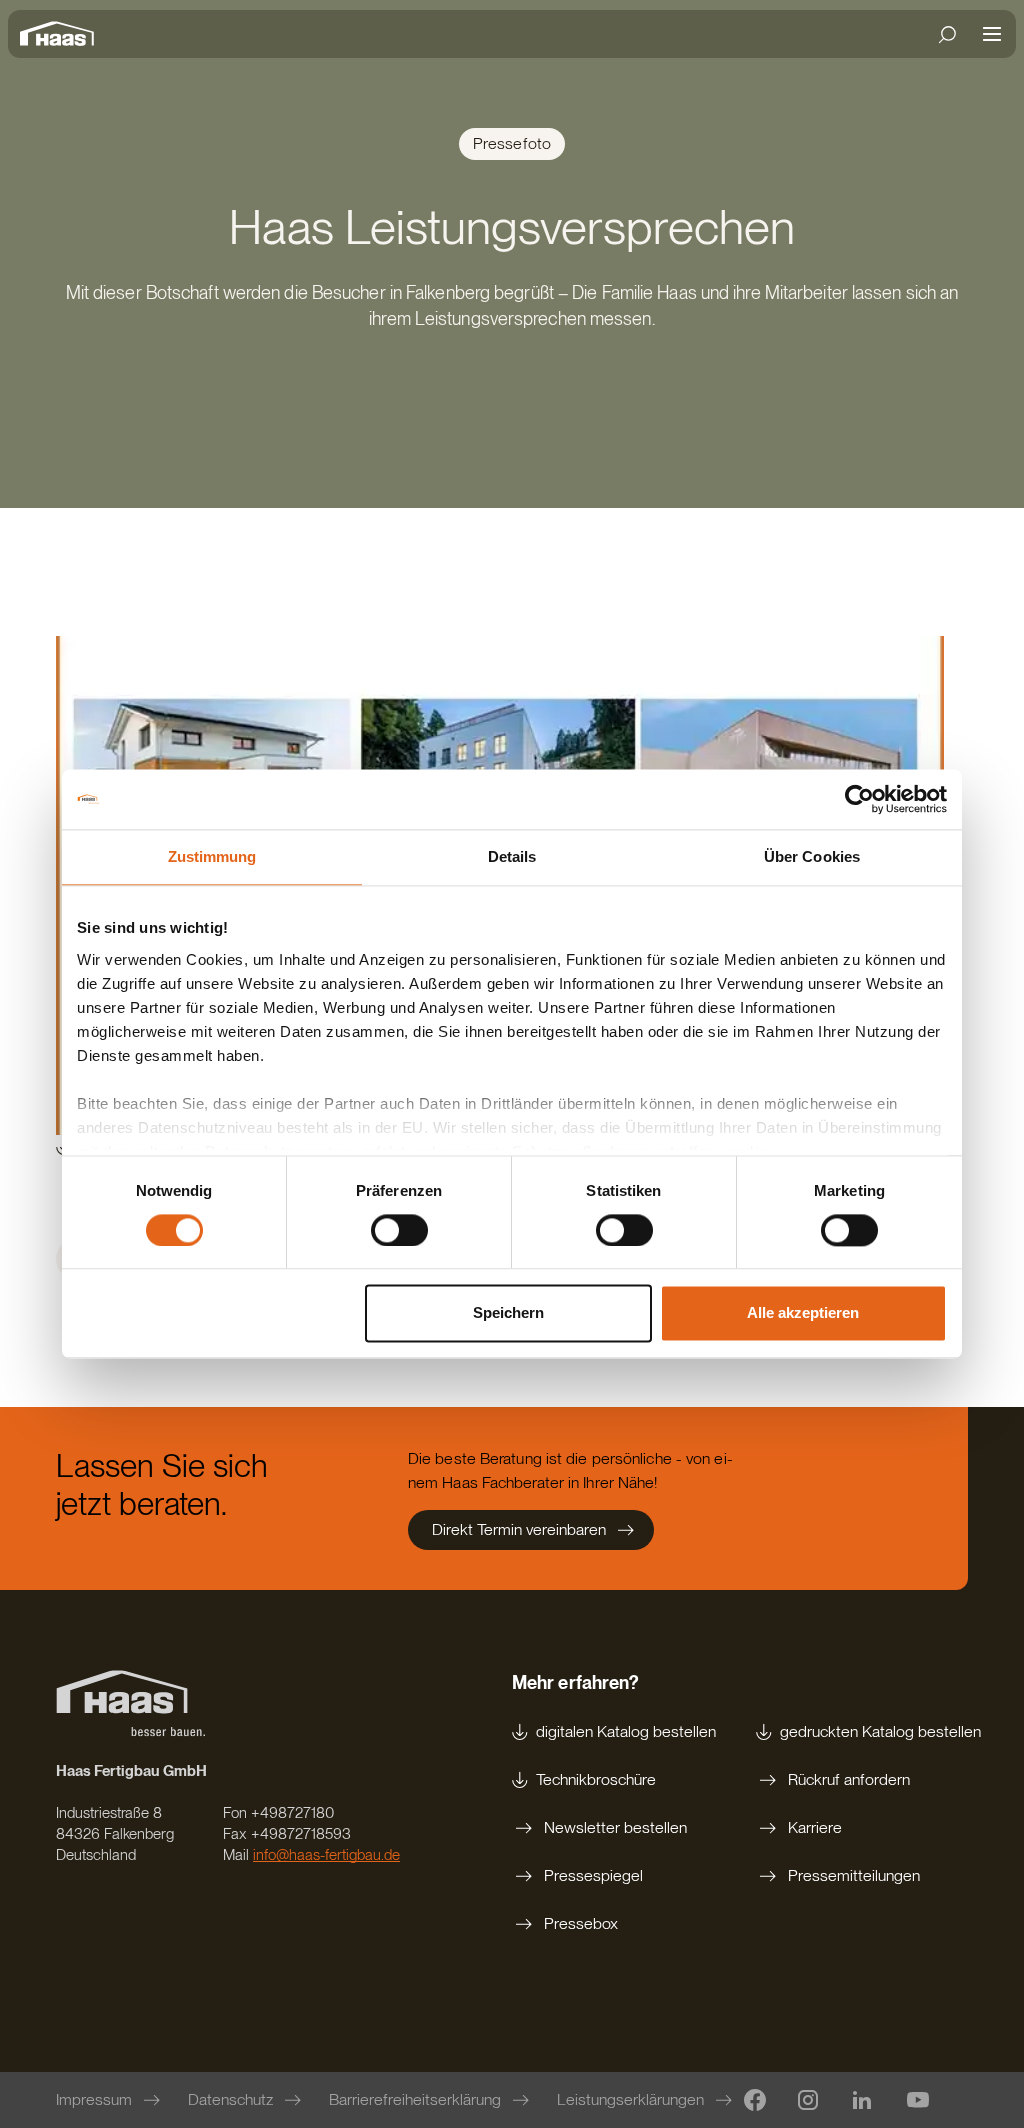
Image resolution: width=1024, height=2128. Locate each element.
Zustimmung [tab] (212, 856)
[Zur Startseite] (62, 34)
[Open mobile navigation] (992, 34)
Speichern (508, 1313)
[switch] (399, 1230)
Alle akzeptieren (803, 1313)
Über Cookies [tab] (812, 856)
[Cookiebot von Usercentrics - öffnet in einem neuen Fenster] (859, 799)
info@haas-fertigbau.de (326, 1855)
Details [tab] (512, 856)
